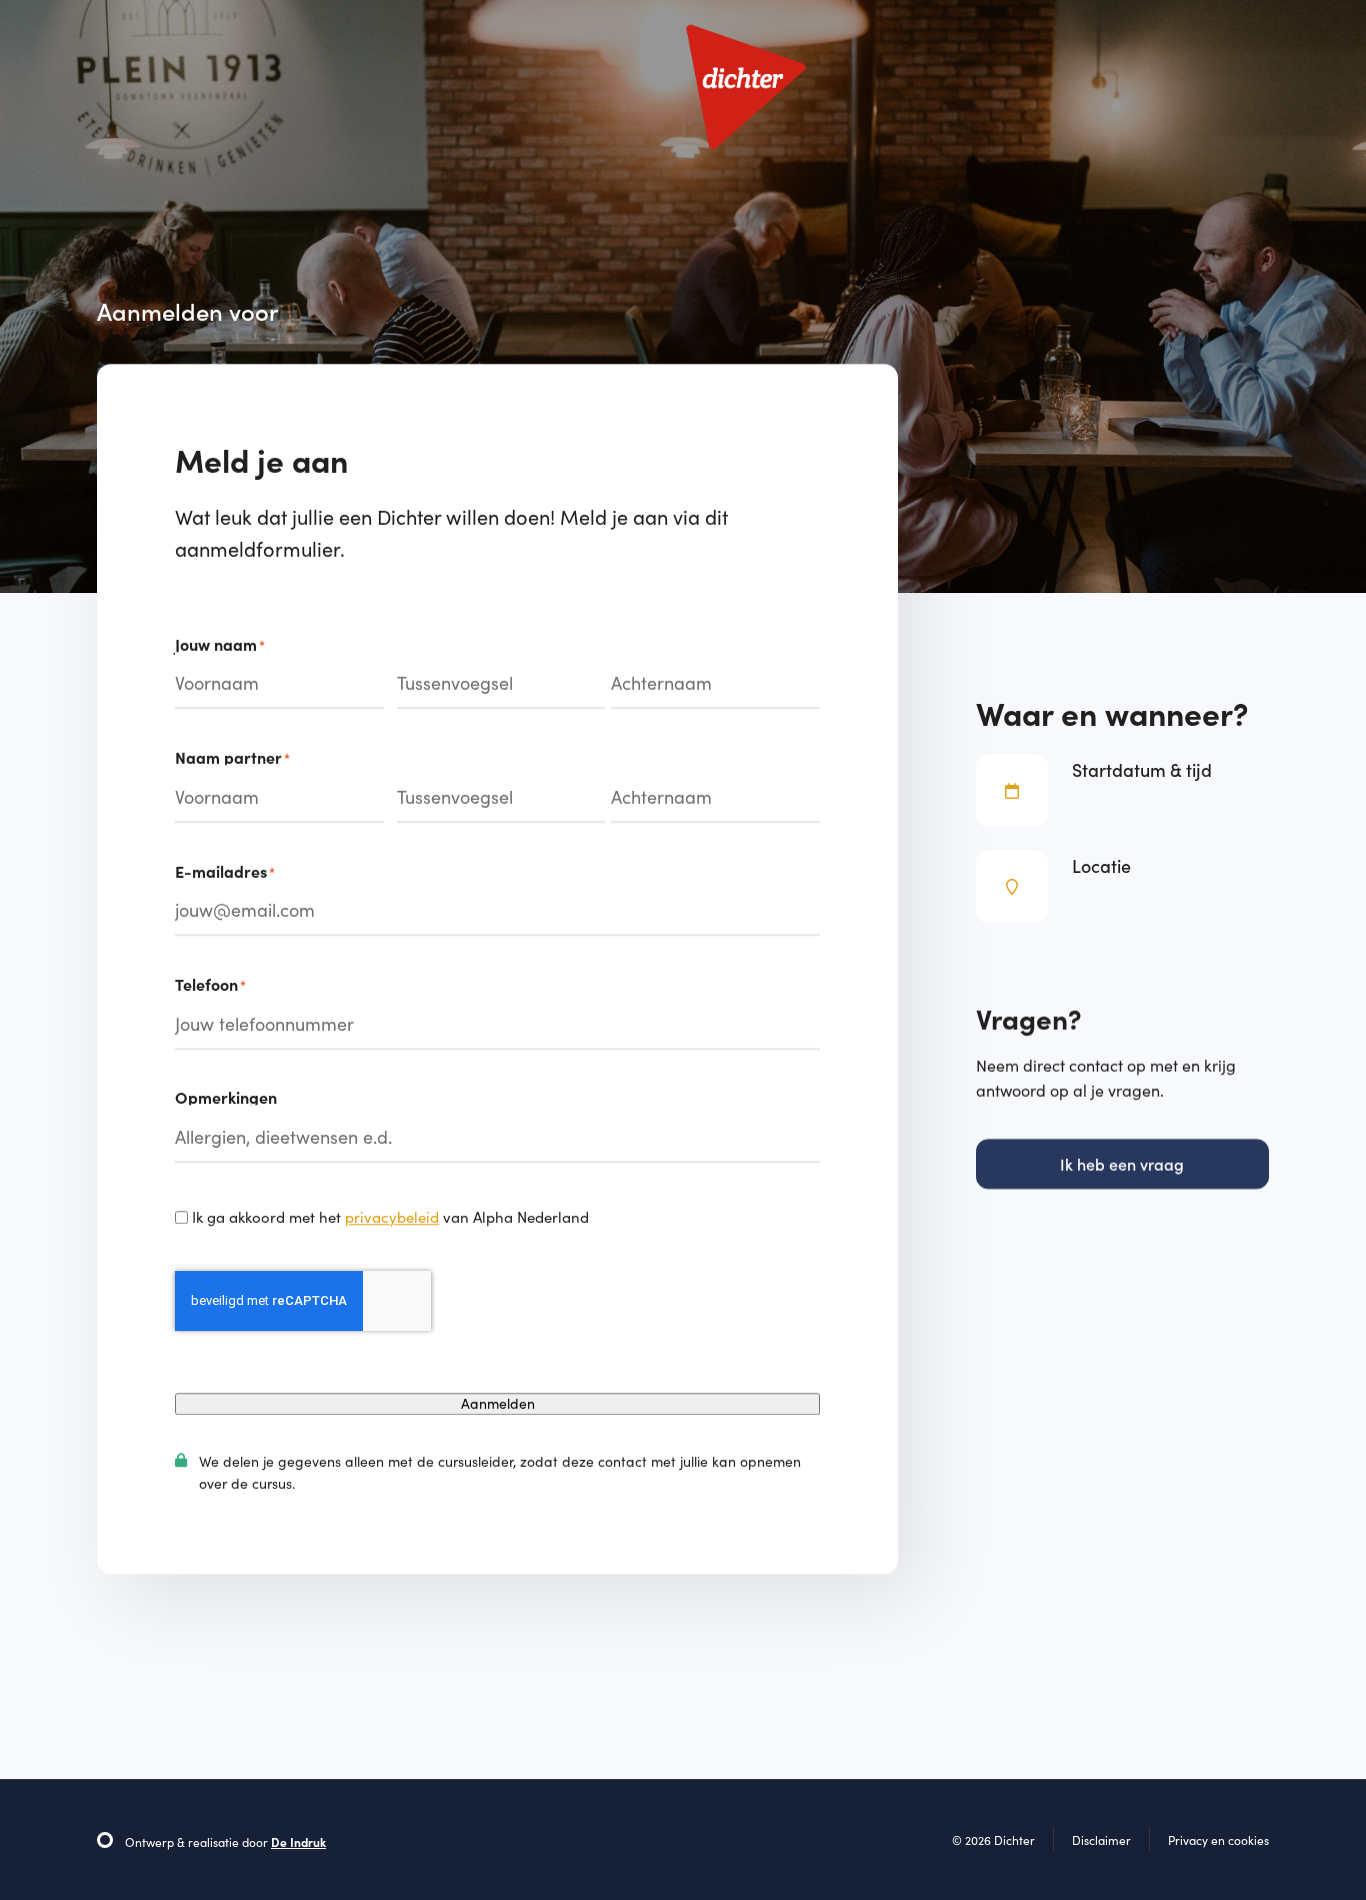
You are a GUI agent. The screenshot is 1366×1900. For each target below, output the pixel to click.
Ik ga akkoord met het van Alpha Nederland (390, 1217)
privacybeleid (392, 1217)
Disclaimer (1101, 1840)
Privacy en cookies (1218, 1840)
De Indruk (298, 1842)
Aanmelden (498, 1403)
